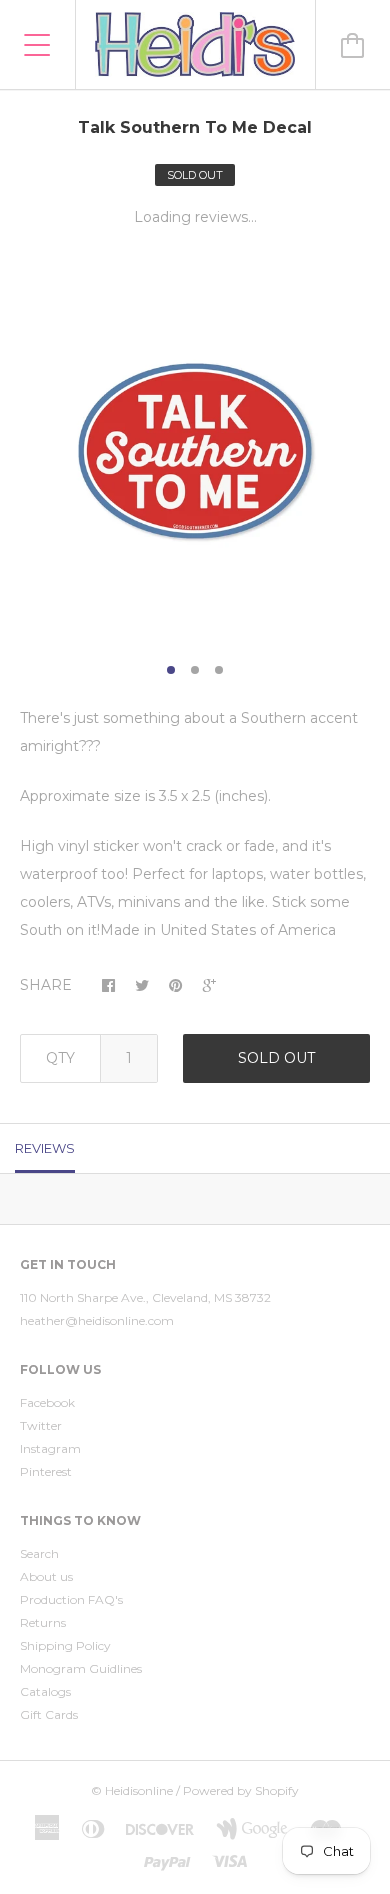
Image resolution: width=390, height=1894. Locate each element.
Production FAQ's (71, 1599)
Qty (60, 1058)
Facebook (47, 1402)
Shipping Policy (65, 1645)
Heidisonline (139, 1790)
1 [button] (171, 670)
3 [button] (219, 670)
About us (46, 1576)
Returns (43, 1622)
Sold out (276, 1058)
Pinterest (46, 1471)
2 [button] (195, 670)
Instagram (50, 1448)
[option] (195, 451)
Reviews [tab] (45, 1148)
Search (39, 1553)
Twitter (41, 1425)
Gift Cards (49, 1714)
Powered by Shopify (241, 1790)
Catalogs (45, 1691)
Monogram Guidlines (81, 1668)
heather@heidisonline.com (97, 1320)
